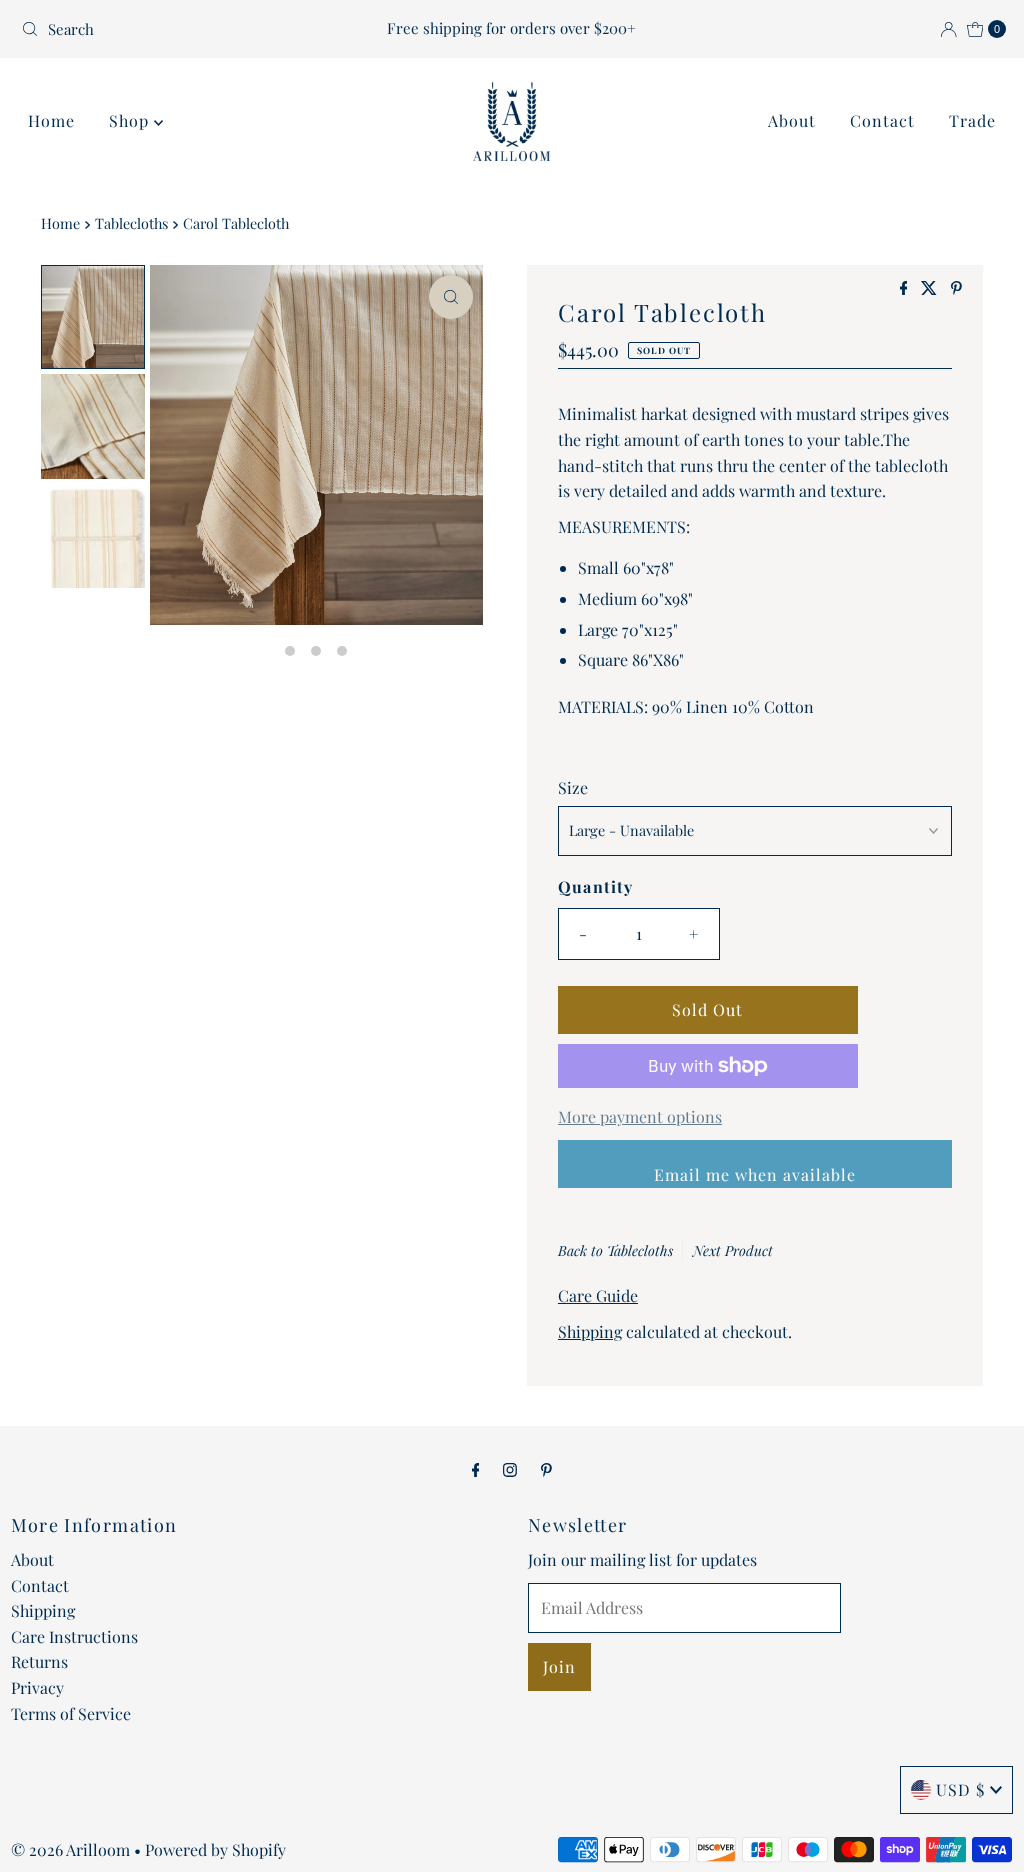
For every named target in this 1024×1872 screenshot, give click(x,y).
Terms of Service (71, 1713)
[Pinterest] (546, 1469)
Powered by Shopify (215, 1849)
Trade (972, 120)
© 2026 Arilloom (70, 1849)
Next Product (733, 1250)
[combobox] (174, 29)
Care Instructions (74, 1636)
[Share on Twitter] (931, 288)
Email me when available (755, 1174)
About (792, 120)
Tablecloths (131, 223)
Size (573, 787)
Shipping (590, 1331)
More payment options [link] (640, 1116)
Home (51, 120)
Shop (131, 120)
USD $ (960, 1789)
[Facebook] (476, 1469)
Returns (39, 1661)
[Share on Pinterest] (956, 288)
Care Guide (598, 1295)
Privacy (37, 1687)
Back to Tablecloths (615, 1250)
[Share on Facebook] (906, 288)
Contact (882, 120)
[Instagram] (510, 1469)
